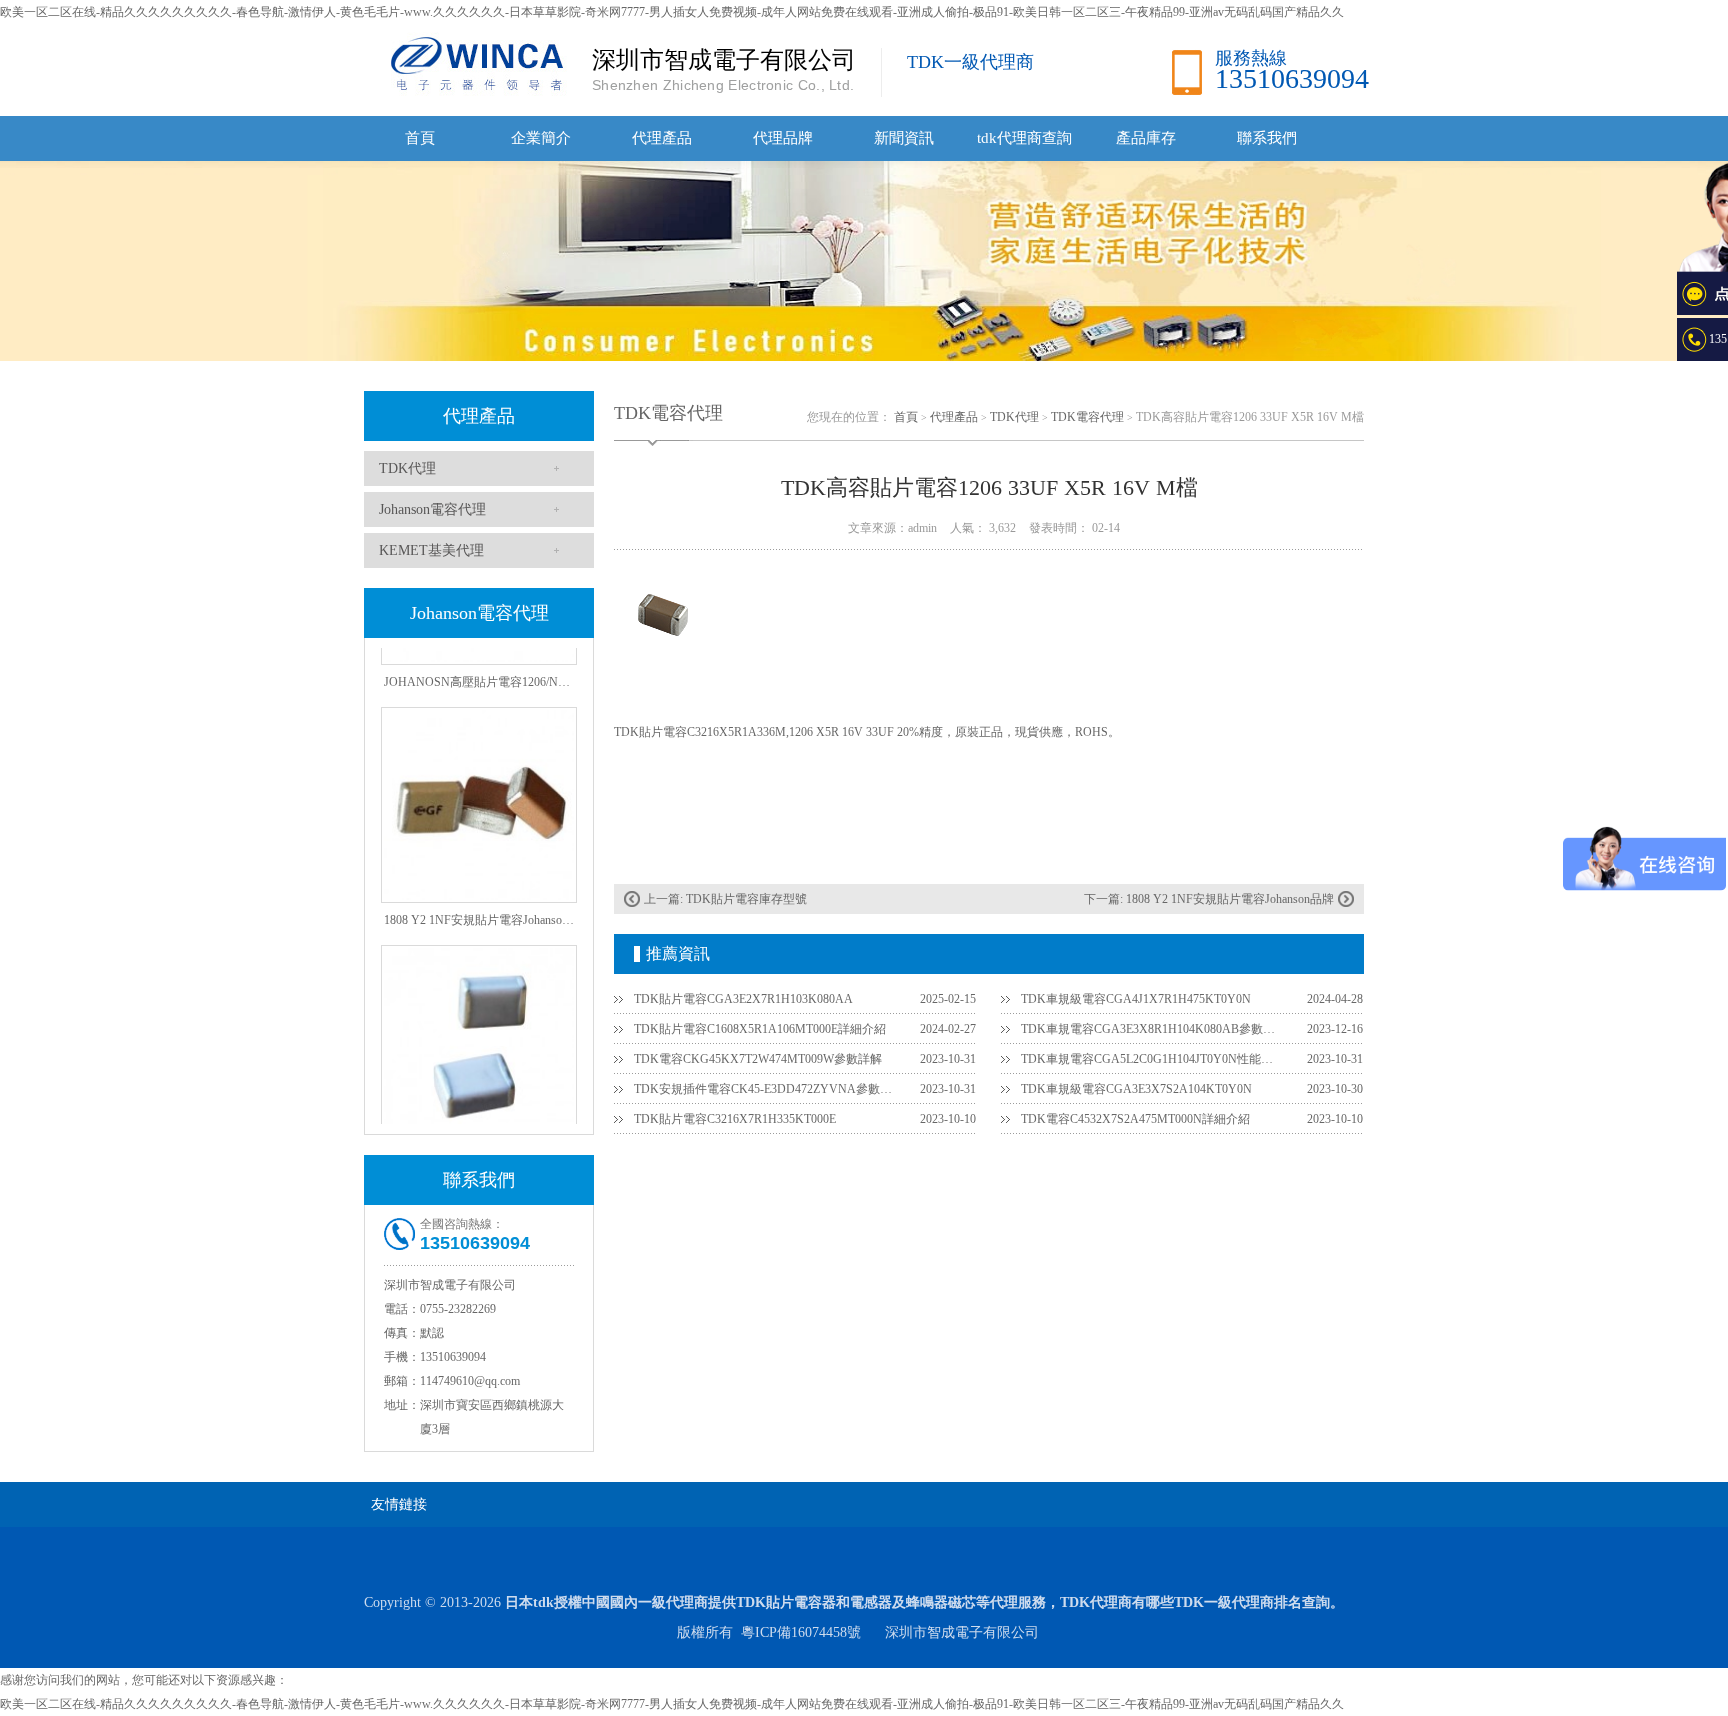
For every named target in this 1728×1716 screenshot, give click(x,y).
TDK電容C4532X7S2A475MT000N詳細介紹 (1135, 1119)
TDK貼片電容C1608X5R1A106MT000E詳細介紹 (760, 1029)
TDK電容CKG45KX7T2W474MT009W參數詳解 (758, 1059)
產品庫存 (1146, 138)
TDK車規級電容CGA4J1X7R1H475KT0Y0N (1136, 999)
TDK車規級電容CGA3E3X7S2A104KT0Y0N (1136, 1089)
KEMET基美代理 (431, 550)
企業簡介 (541, 138)
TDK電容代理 (1087, 417)
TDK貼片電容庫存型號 (746, 899)
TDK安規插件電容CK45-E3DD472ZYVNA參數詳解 (765, 1089)
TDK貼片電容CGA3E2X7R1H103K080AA (743, 999)
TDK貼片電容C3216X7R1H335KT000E (735, 1119)
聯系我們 (1267, 138)
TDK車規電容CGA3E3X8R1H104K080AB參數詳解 (1152, 1029)
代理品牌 (783, 138)
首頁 (420, 138)
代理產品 (662, 138)
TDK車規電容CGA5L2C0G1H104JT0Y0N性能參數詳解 (1152, 1059)
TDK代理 (407, 468)
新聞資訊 (904, 138)
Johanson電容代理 (432, 509)
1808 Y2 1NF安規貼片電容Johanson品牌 (1230, 899)
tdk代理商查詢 (1024, 138)
